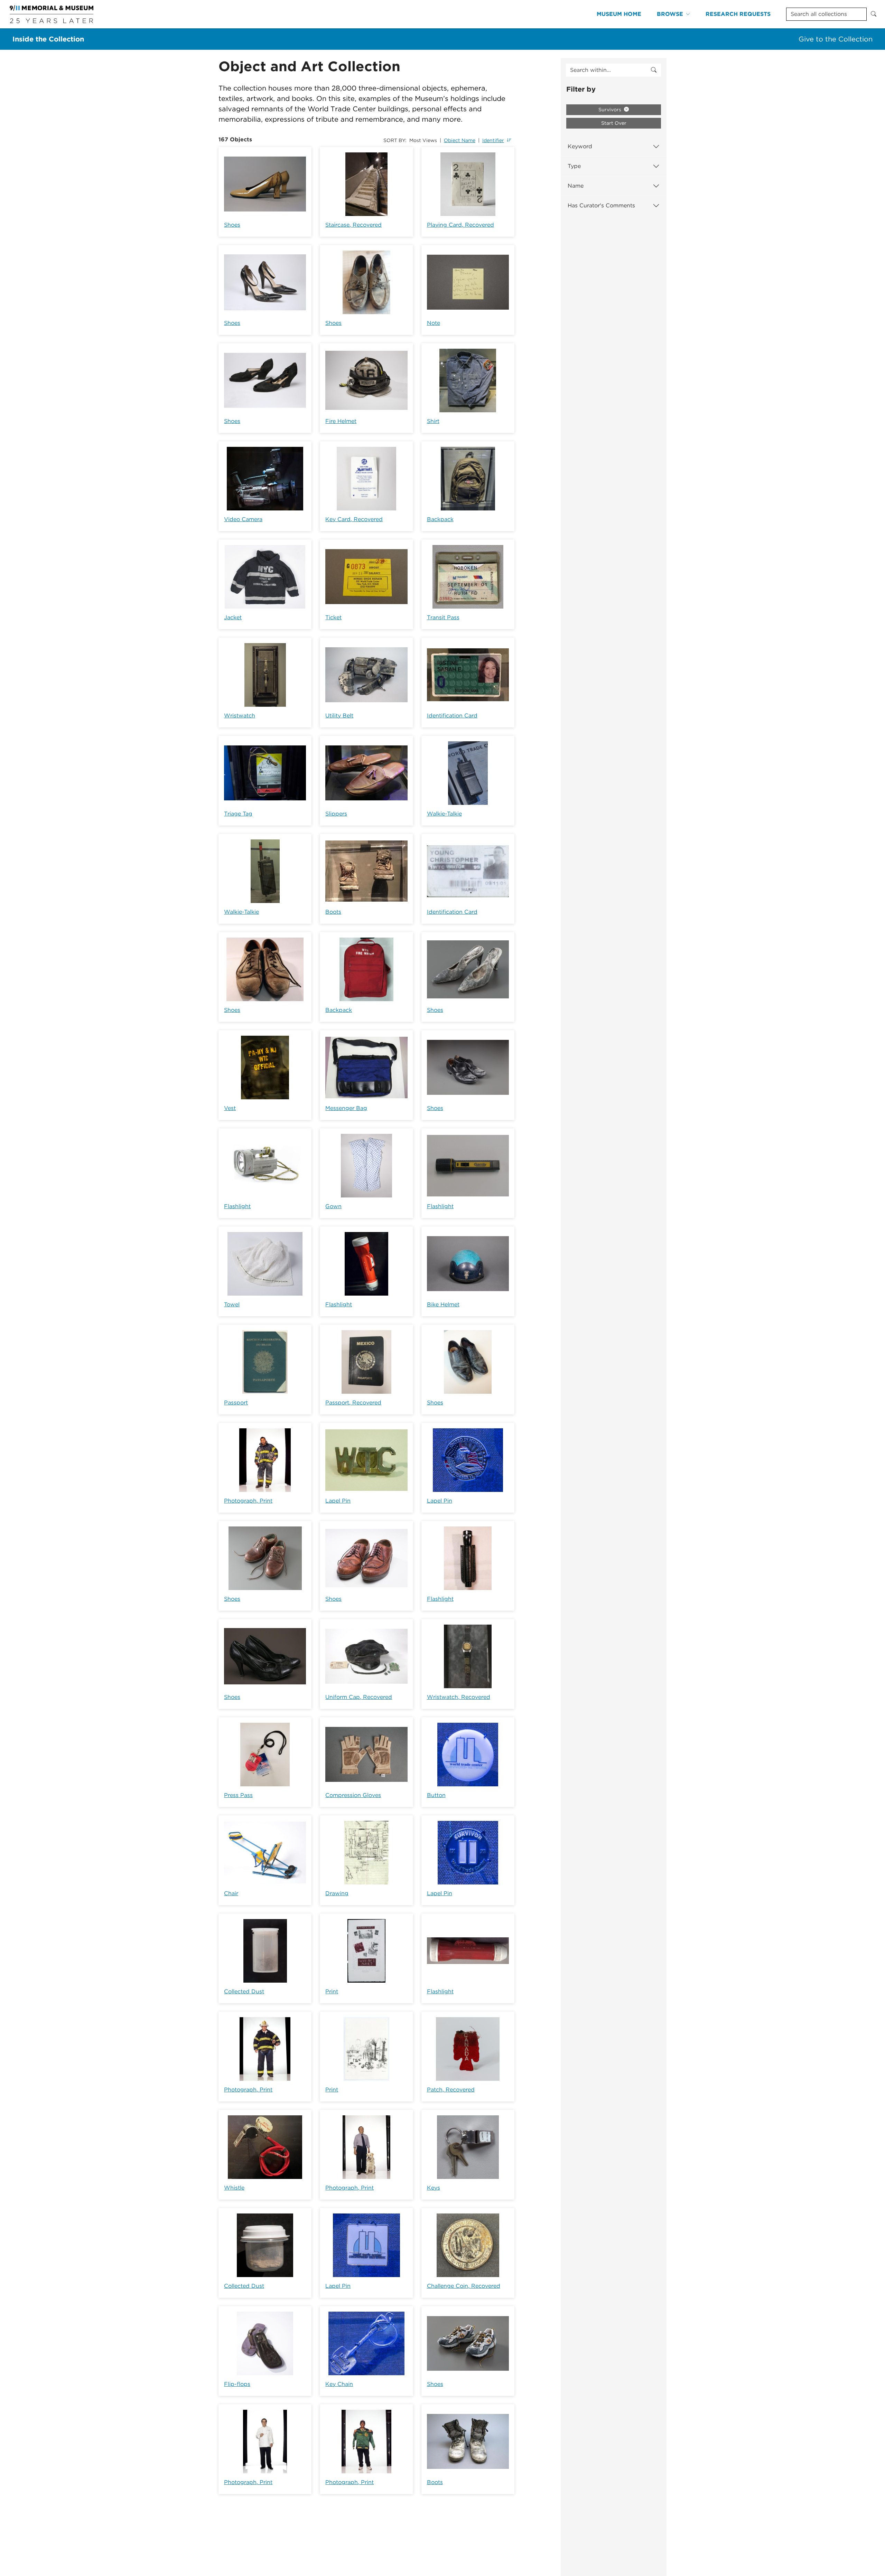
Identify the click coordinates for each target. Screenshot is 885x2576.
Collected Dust (244, 1991)
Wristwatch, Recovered (459, 1697)
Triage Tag (238, 814)
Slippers (336, 814)
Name (576, 186)
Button (436, 1795)
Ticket (333, 617)
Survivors (611, 110)
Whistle (234, 2188)
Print (332, 1991)
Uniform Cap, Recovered (359, 1697)
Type (574, 166)
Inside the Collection (48, 39)
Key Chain (339, 2384)
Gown (333, 1206)
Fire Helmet (341, 421)
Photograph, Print (248, 1501)
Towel (232, 1304)
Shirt (433, 421)
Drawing (337, 1893)
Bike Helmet (443, 1304)
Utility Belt (339, 716)
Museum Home (619, 14)
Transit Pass (443, 617)
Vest (230, 1108)
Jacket (233, 617)
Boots (333, 912)
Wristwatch (240, 716)
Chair (231, 1893)
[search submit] (654, 70)
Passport (236, 1403)
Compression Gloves (353, 1795)
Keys (434, 2188)
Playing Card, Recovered (460, 225)
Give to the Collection (836, 39)
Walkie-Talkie (444, 814)
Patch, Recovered (451, 2090)
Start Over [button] (614, 123)
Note (434, 323)
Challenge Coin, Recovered (464, 2286)
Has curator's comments (601, 205)
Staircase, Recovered (353, 225)
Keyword (580, 146)
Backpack (440, 519)
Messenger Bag (346, 1108)
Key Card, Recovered (354, 519)
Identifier (493, 140)
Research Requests (738, 14)
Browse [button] (670, 14)
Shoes (232, 225)
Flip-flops (237, 2384)
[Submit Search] (874, 14)
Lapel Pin (338, 1501)
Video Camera (243, 519)
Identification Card (452, 716)
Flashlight (237, 1206)
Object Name (460, 140)
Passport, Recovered (353, 1403)
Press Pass (238, 1795)
